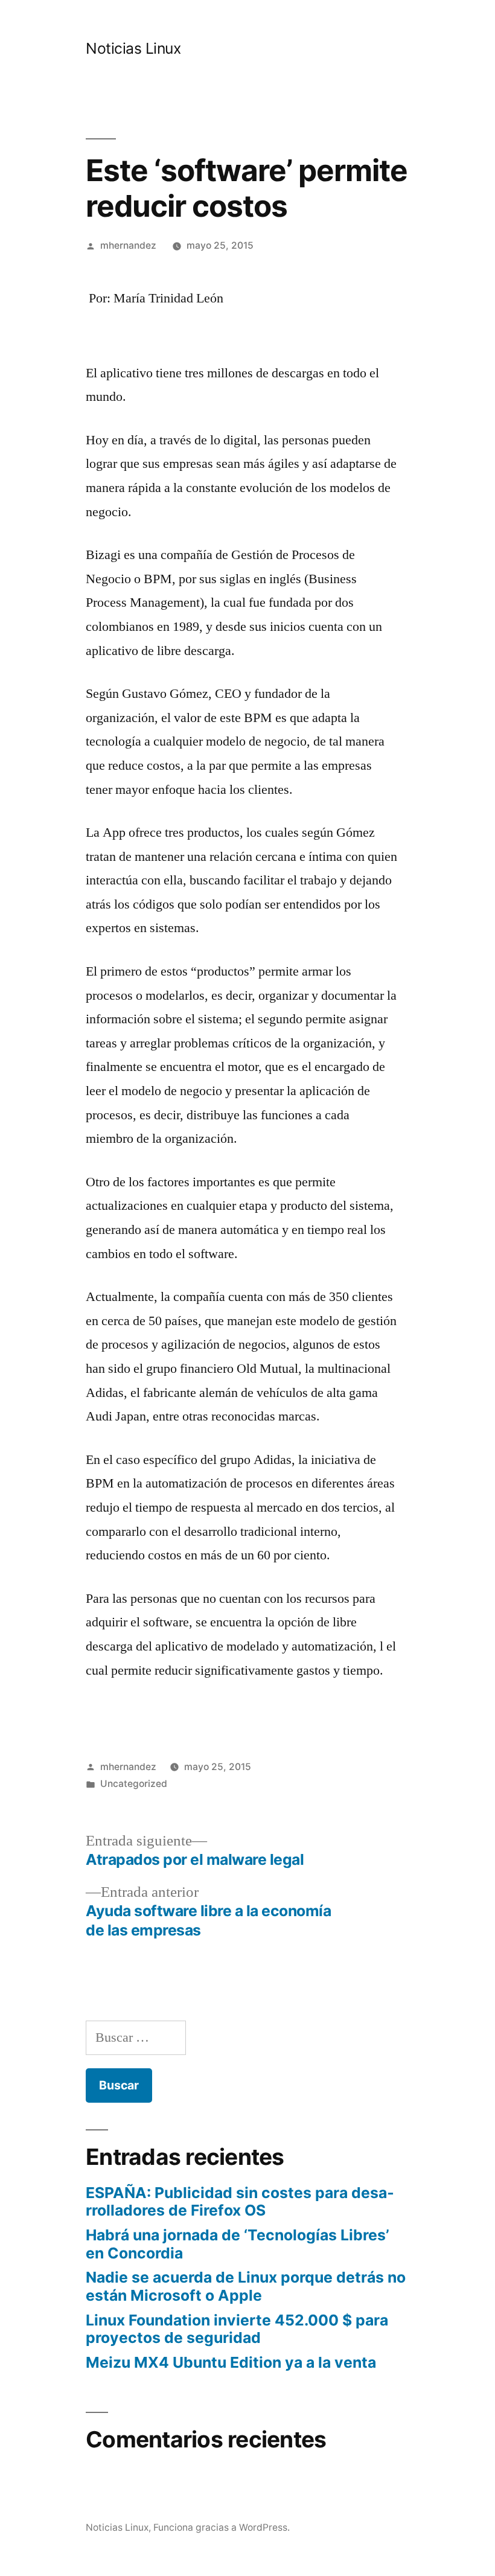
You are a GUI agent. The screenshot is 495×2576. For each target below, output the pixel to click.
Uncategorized (134, 1784)
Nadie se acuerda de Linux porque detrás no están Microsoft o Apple (246, 2286)
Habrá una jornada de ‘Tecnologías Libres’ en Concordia (238, 2244)
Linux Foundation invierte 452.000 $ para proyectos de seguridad (237, 2329)
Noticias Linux (133, 48)
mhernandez (128, 245)
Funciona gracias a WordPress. (222, 2527)
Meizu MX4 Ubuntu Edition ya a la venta (231, 2362)
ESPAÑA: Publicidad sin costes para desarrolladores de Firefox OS (240, 2202)
